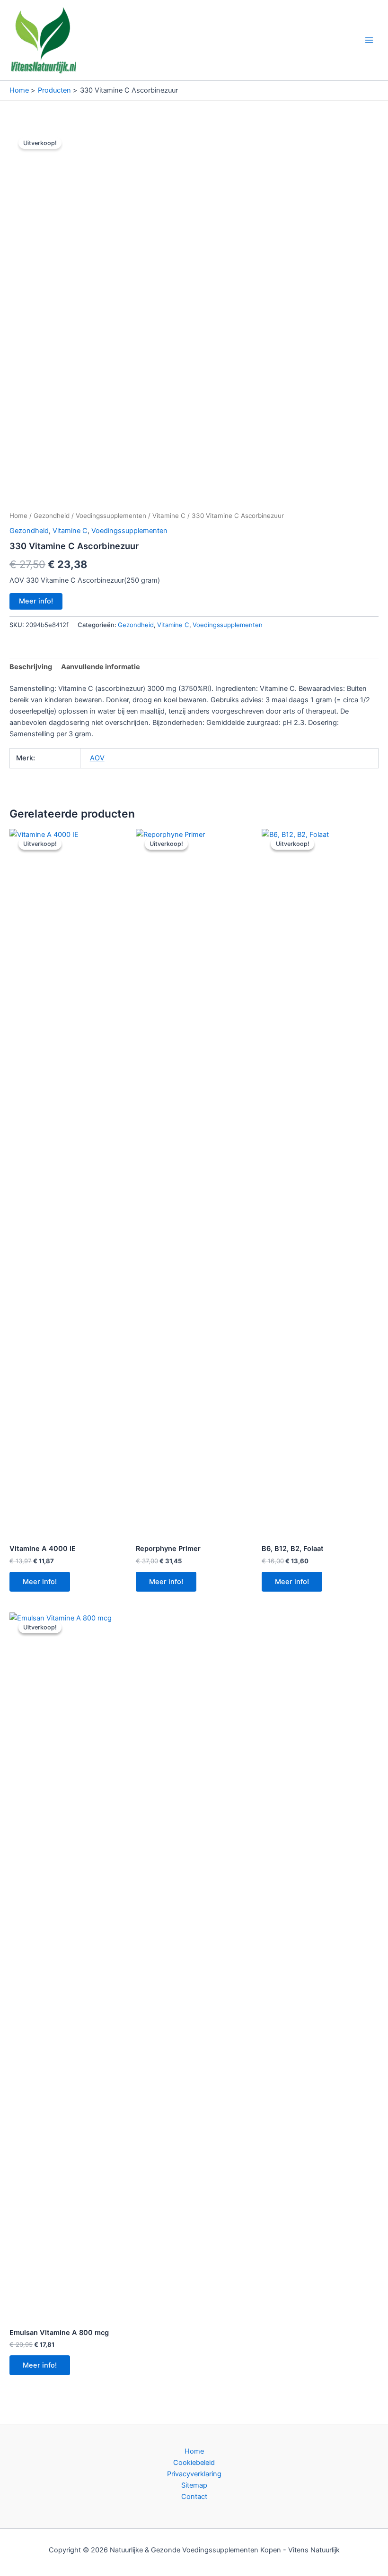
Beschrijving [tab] (31, 667)
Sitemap (194, 2485)
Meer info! (36, 601)
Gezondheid (52, 516)
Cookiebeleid (194, 2463)
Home (18, 516)
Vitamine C (169, 516)
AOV (97, 758)
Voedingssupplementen (111, 516)
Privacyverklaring (194, 2474)
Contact (194, 2497)
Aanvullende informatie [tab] (101, 667)
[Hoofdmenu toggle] (369, 40)
